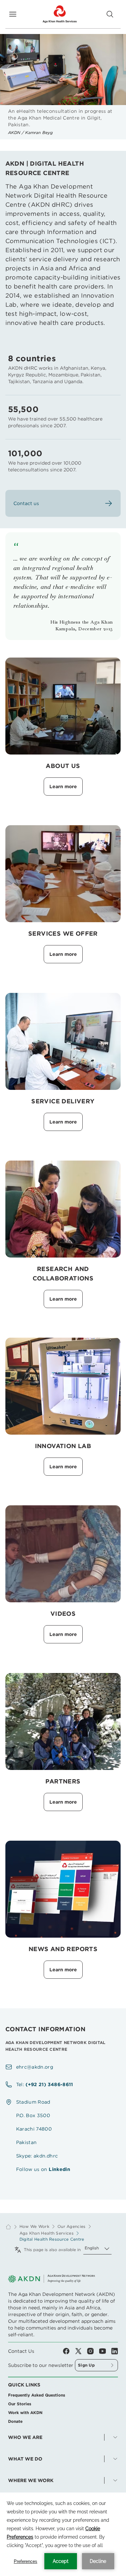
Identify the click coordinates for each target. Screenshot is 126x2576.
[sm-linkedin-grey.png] (115, 2351)
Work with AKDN (25, 2413)
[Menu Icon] (13, 14)
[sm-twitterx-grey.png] (81, 2351)
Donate (15, 2421)
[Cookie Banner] (63, 2534)
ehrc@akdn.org (35, 2067)
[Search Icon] (110, 14)
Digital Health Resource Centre (52, 2239)
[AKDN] (59, 14)
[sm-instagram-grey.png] (93, 2351)
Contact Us (21, 2351)
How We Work (34, 2227)
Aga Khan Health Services (47, 2233)
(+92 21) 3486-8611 (49, 2084)
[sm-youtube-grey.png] (105, 2351)
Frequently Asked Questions (37, 2395)
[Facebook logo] (69, 2351)
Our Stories (20, 2404)
